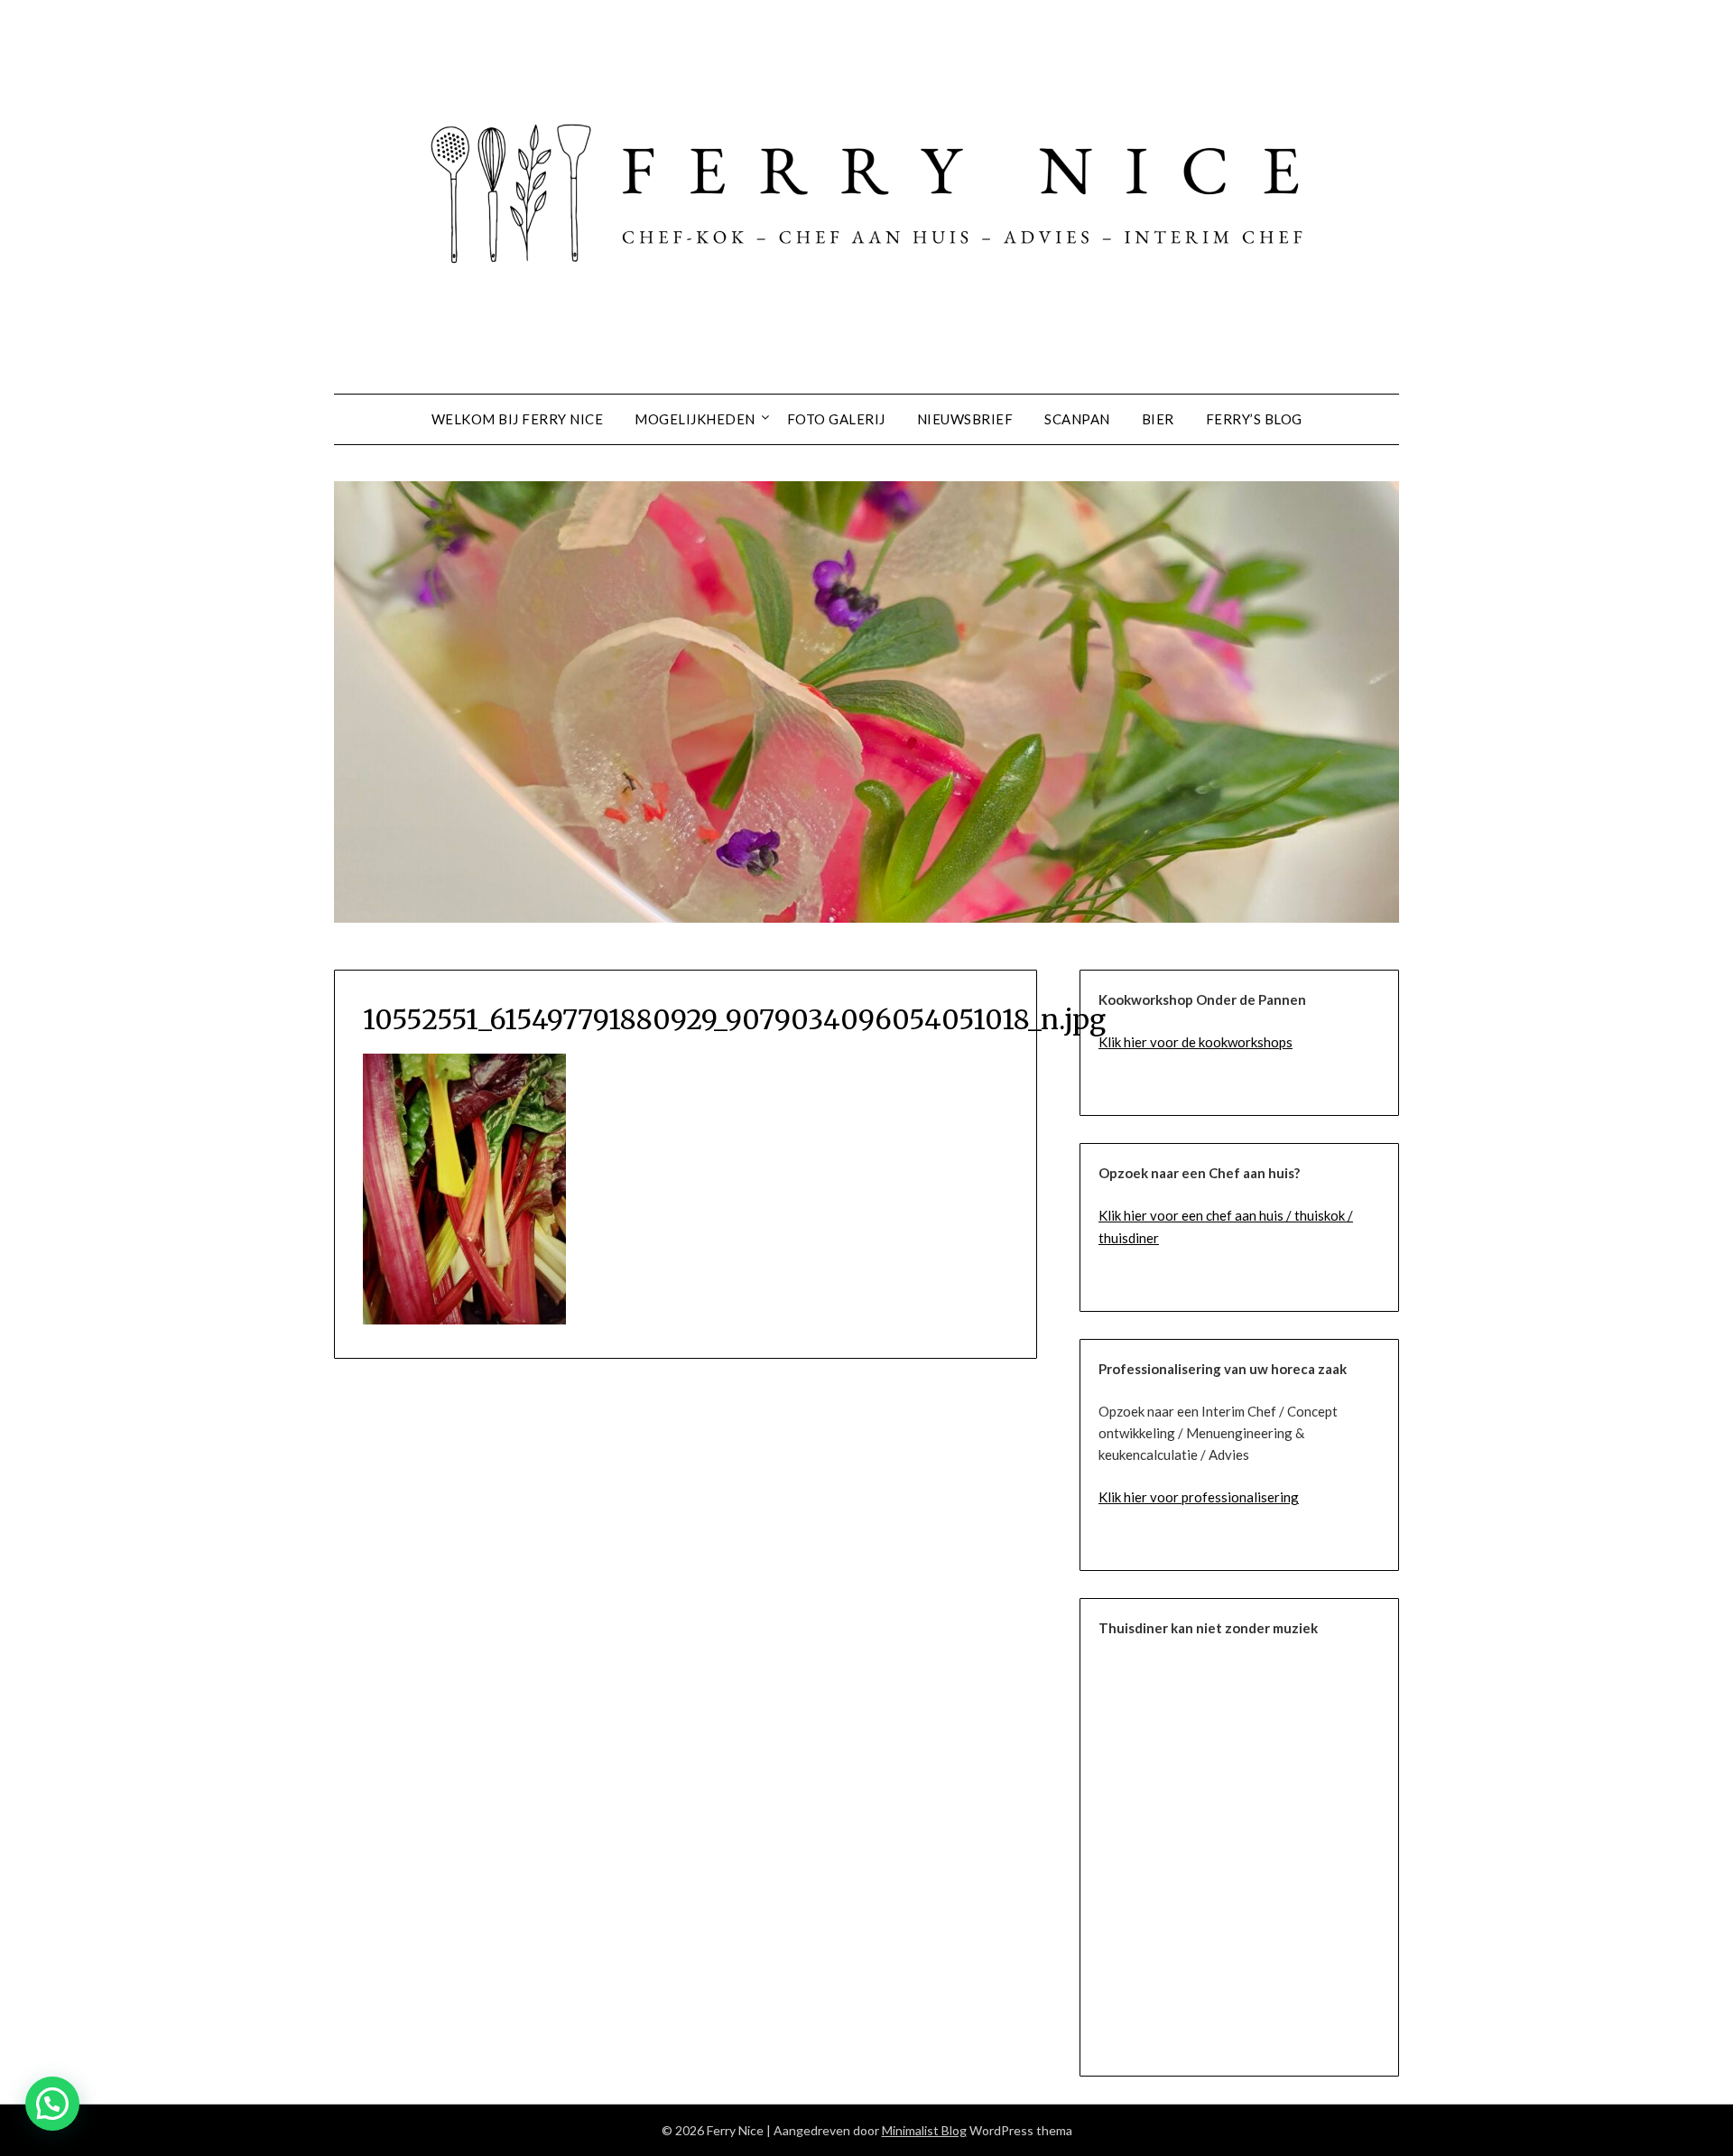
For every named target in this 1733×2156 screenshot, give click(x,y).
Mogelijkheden (695, 419)
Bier (1158, 419)
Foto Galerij (836, 419)
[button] (52, 2104)
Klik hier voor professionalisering (1199, 1497)
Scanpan (1077, 419)
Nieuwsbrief (965, 419)
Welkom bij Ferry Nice (518, 419)
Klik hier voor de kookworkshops (1195, 1042)
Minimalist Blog (924, 2130)
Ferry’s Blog (1254, 419)
